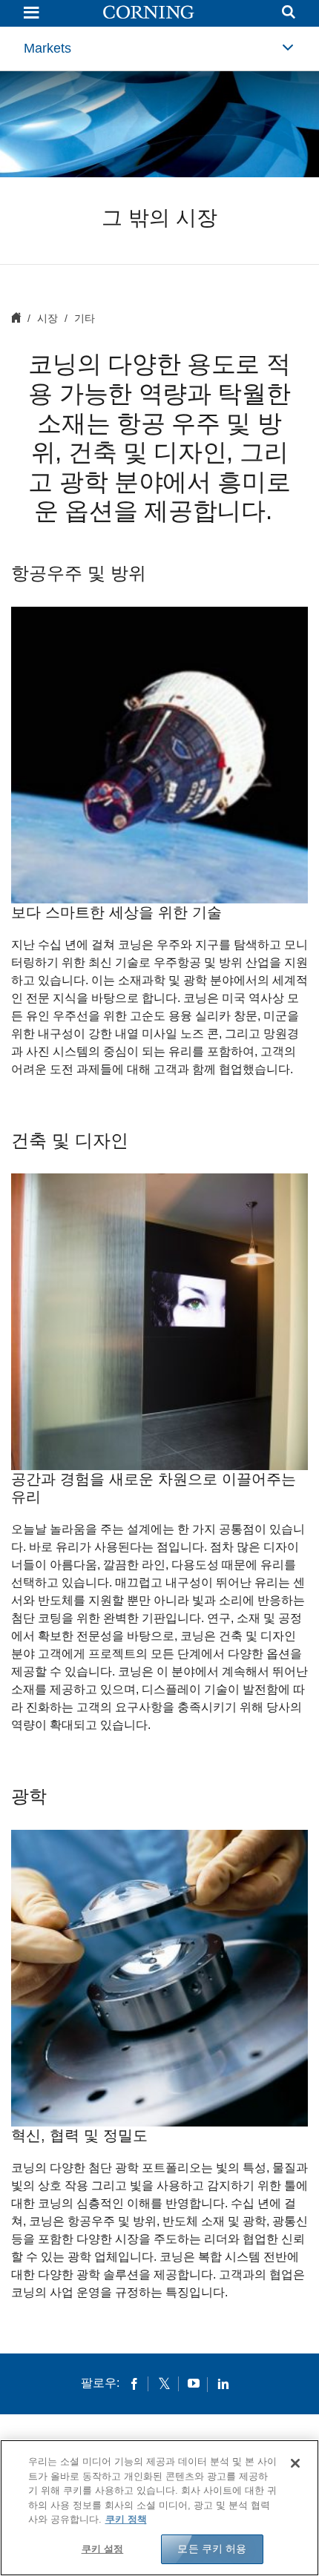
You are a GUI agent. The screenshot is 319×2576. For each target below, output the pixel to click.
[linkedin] (223, 2383)
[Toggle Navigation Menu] (31, 14)
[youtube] (194, 2383)
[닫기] (295, 2463)
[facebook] (134, 2383)
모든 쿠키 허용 (212, 2549)
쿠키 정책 (126, 2519)
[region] (159, 2508)
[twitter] (164, 2383)
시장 (47, 318)
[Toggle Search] (289, 14)
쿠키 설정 (103, 2549)
